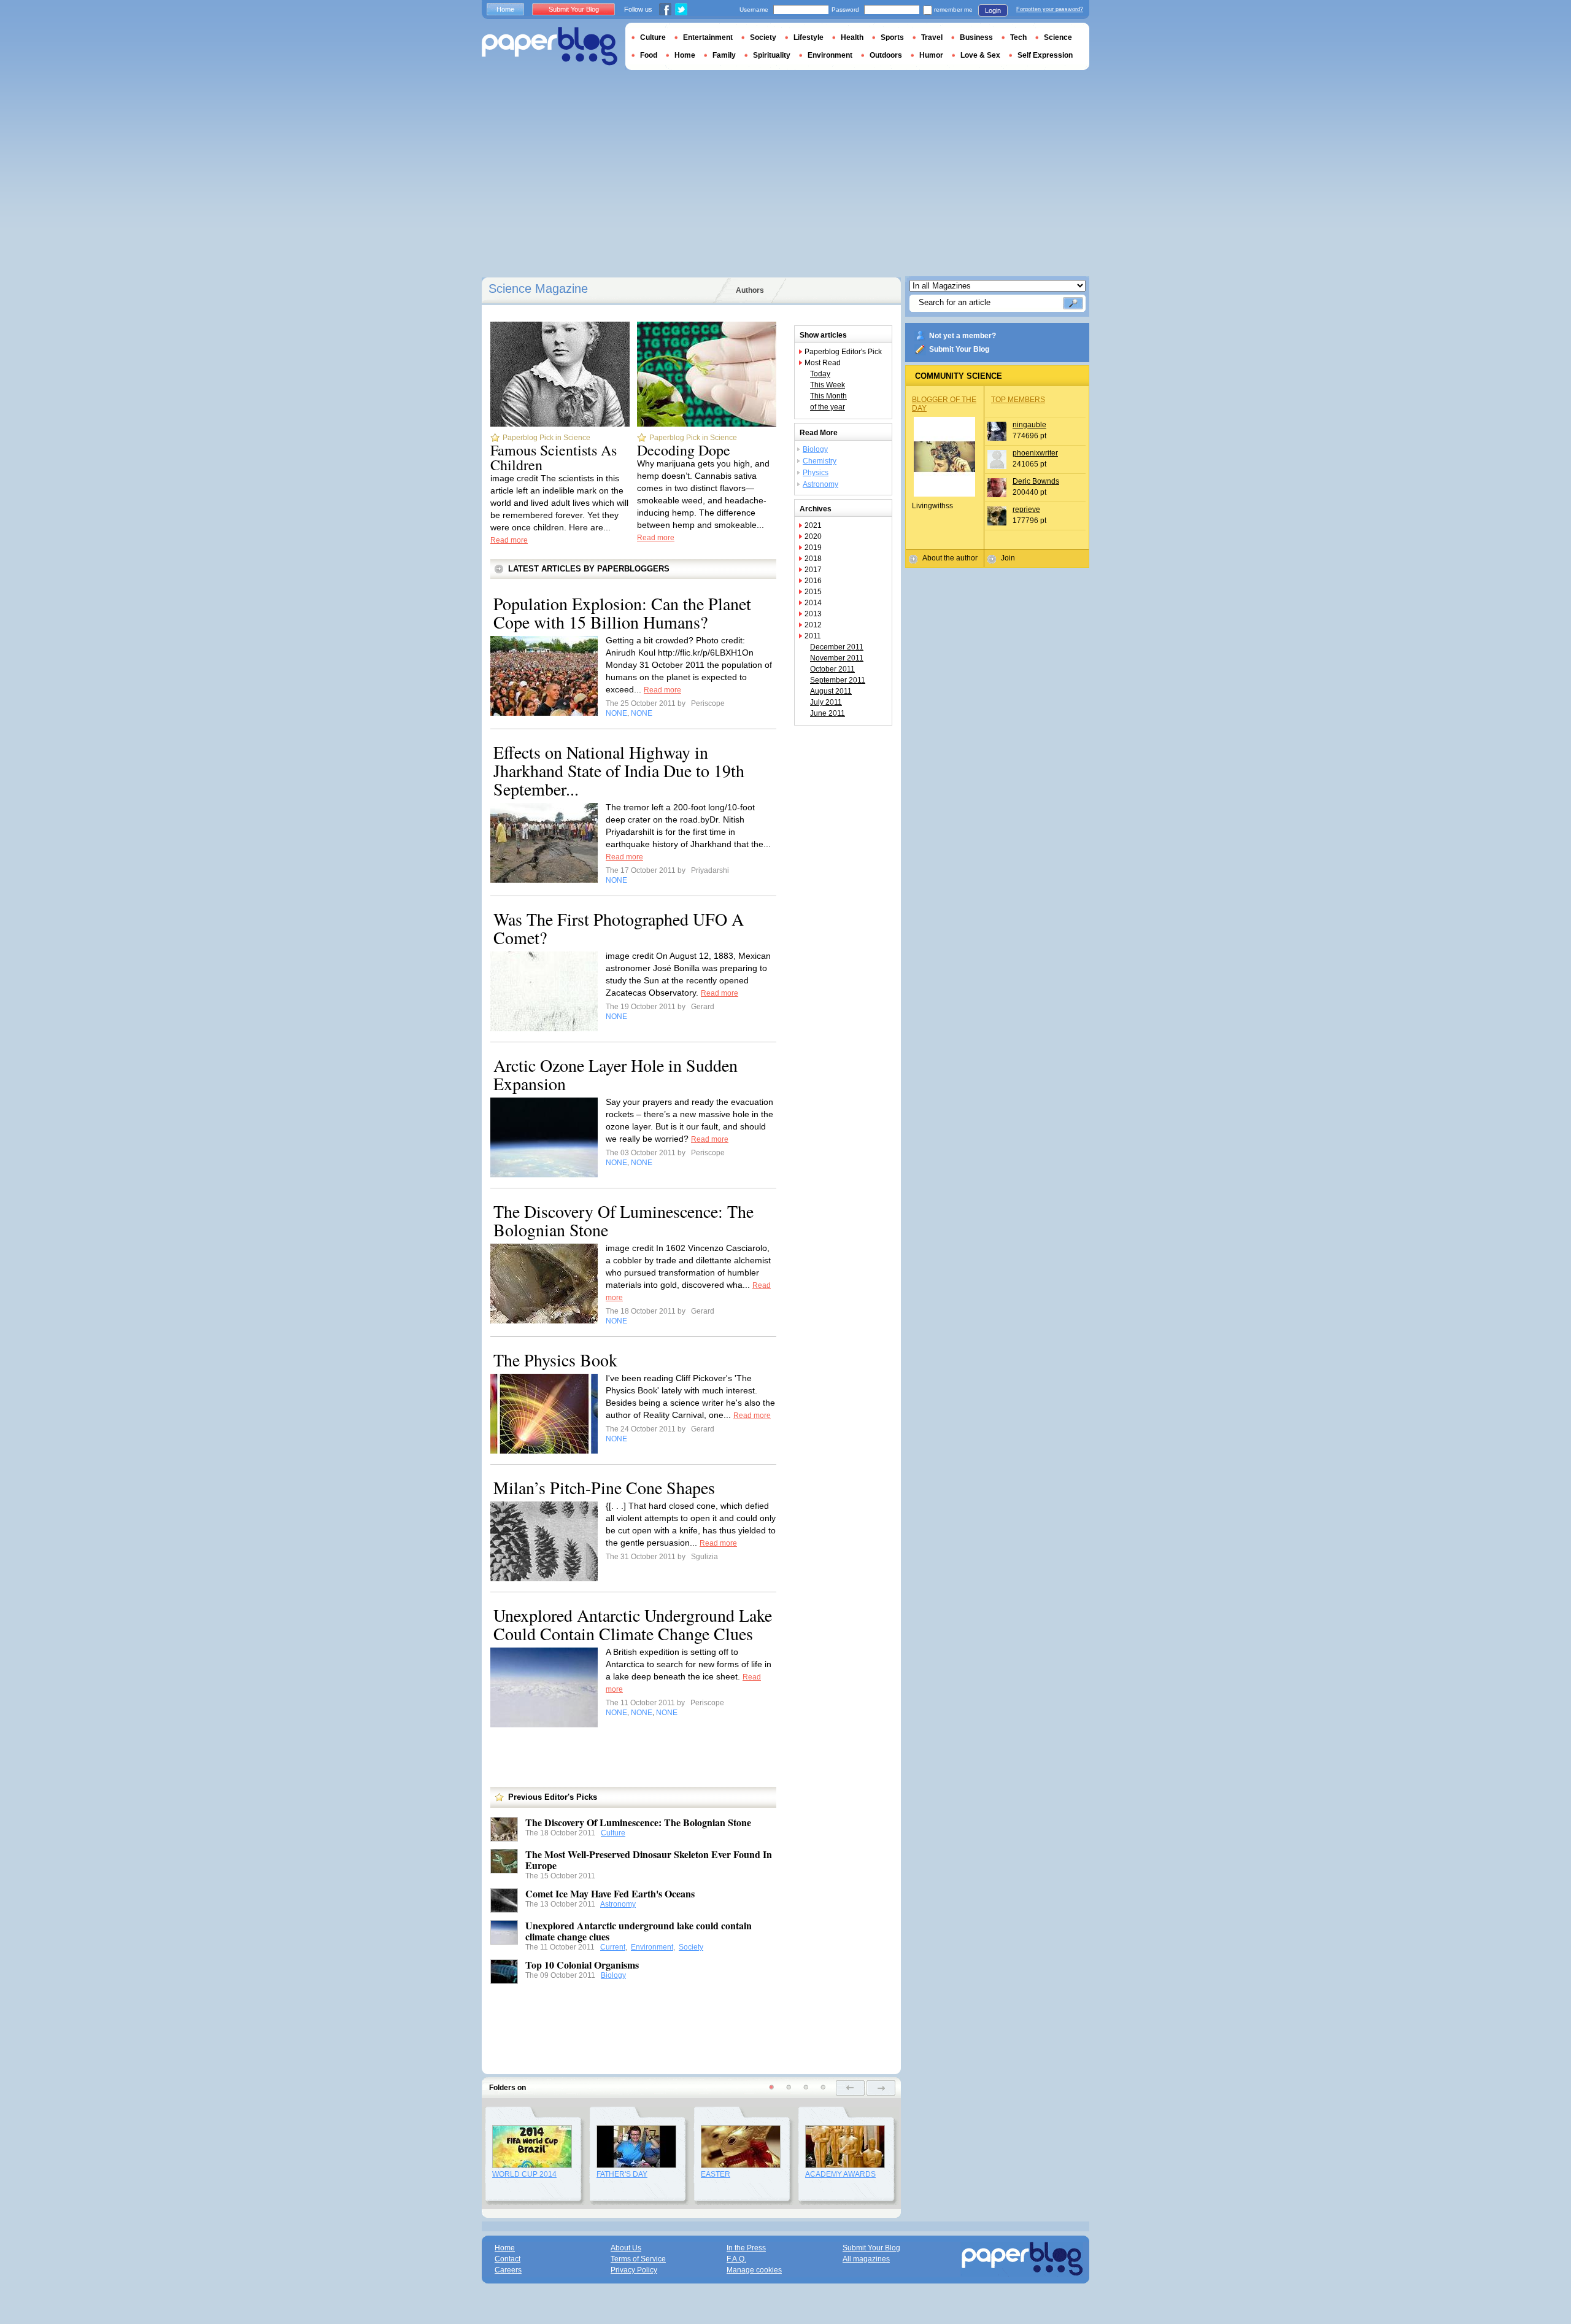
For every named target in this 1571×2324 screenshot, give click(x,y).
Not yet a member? (963, 336)
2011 (813, 636)
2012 (813, 625)
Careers (508, 2270)
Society (691, 1947)
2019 (813, 548)
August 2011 (831, 691)
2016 (813, 581)
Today (820, 374)
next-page (881, 2088)
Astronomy (618, 1904)
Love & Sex (980, 55)
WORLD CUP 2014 (524, 2174)
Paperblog (550, 46)
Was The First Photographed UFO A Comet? (619, 928)
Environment (652, 1947)
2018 (813, 559)
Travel (932, 37)
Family (724, 55)
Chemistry (820, 461)
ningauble (1029, 425)
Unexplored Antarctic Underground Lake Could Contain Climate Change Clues (633, 1624)
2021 (813, 525)
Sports (892, 37)
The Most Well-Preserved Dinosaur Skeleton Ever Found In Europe (649, 1860)
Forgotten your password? (1050, 9)
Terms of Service (638, 2259)
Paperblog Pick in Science (546, 438)
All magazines (866, 2259)
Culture (613, 1833)
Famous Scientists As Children (554, 457)
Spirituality (772, 55)
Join (1008, 558)
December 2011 (837, 647)
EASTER (716, 2174)
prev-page (850, 2088)
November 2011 (837, 658)
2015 (813, 592)
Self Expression (1045, 55)
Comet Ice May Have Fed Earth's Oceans (610, 1893)
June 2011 (828, 713)
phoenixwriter (1035, 453)
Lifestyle (809, 37)
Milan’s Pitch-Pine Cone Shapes (604, 1487)
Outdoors (886, 55)
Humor (931, 55)
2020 (813, 536)
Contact (508, 2259)
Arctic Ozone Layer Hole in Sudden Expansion (616, 1074)
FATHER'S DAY (622, 2174)
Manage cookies (754, 2270)
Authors (750, 290)
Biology (613, 1975)
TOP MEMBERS (1018, 400)
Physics (816, 473)
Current (613, 1947)
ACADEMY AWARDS (840, 2174)
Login (993, 10)
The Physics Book (555, 1360)
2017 (813, 570)
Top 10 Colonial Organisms (582, 1965)
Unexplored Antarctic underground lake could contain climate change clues (639, 1931)
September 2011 (838, 680)
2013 (813, 614)
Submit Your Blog (959, 349)
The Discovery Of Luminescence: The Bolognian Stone (623, 1220)
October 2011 (832, 669)
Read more (509, 540)
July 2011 (826, 702)
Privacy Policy (634, 2270)
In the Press (746, 2248)
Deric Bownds (1036, 481)
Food (649, 55)
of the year (828, 407)
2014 (813, 603)
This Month (828, 396)
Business (976, 37)
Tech (1018, 37)
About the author (950, 558)
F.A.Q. (736, 2259)
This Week (828, 385)
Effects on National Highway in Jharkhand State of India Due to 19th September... (619, 770)
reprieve (1026, 509)
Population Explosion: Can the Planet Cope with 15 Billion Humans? (622, 613)
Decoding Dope (684, 450)
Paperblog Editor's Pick (843, 352)
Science (1058, 37)
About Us (626, 2248)
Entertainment (708, 37)
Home (505, 9)
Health (852, 37)
